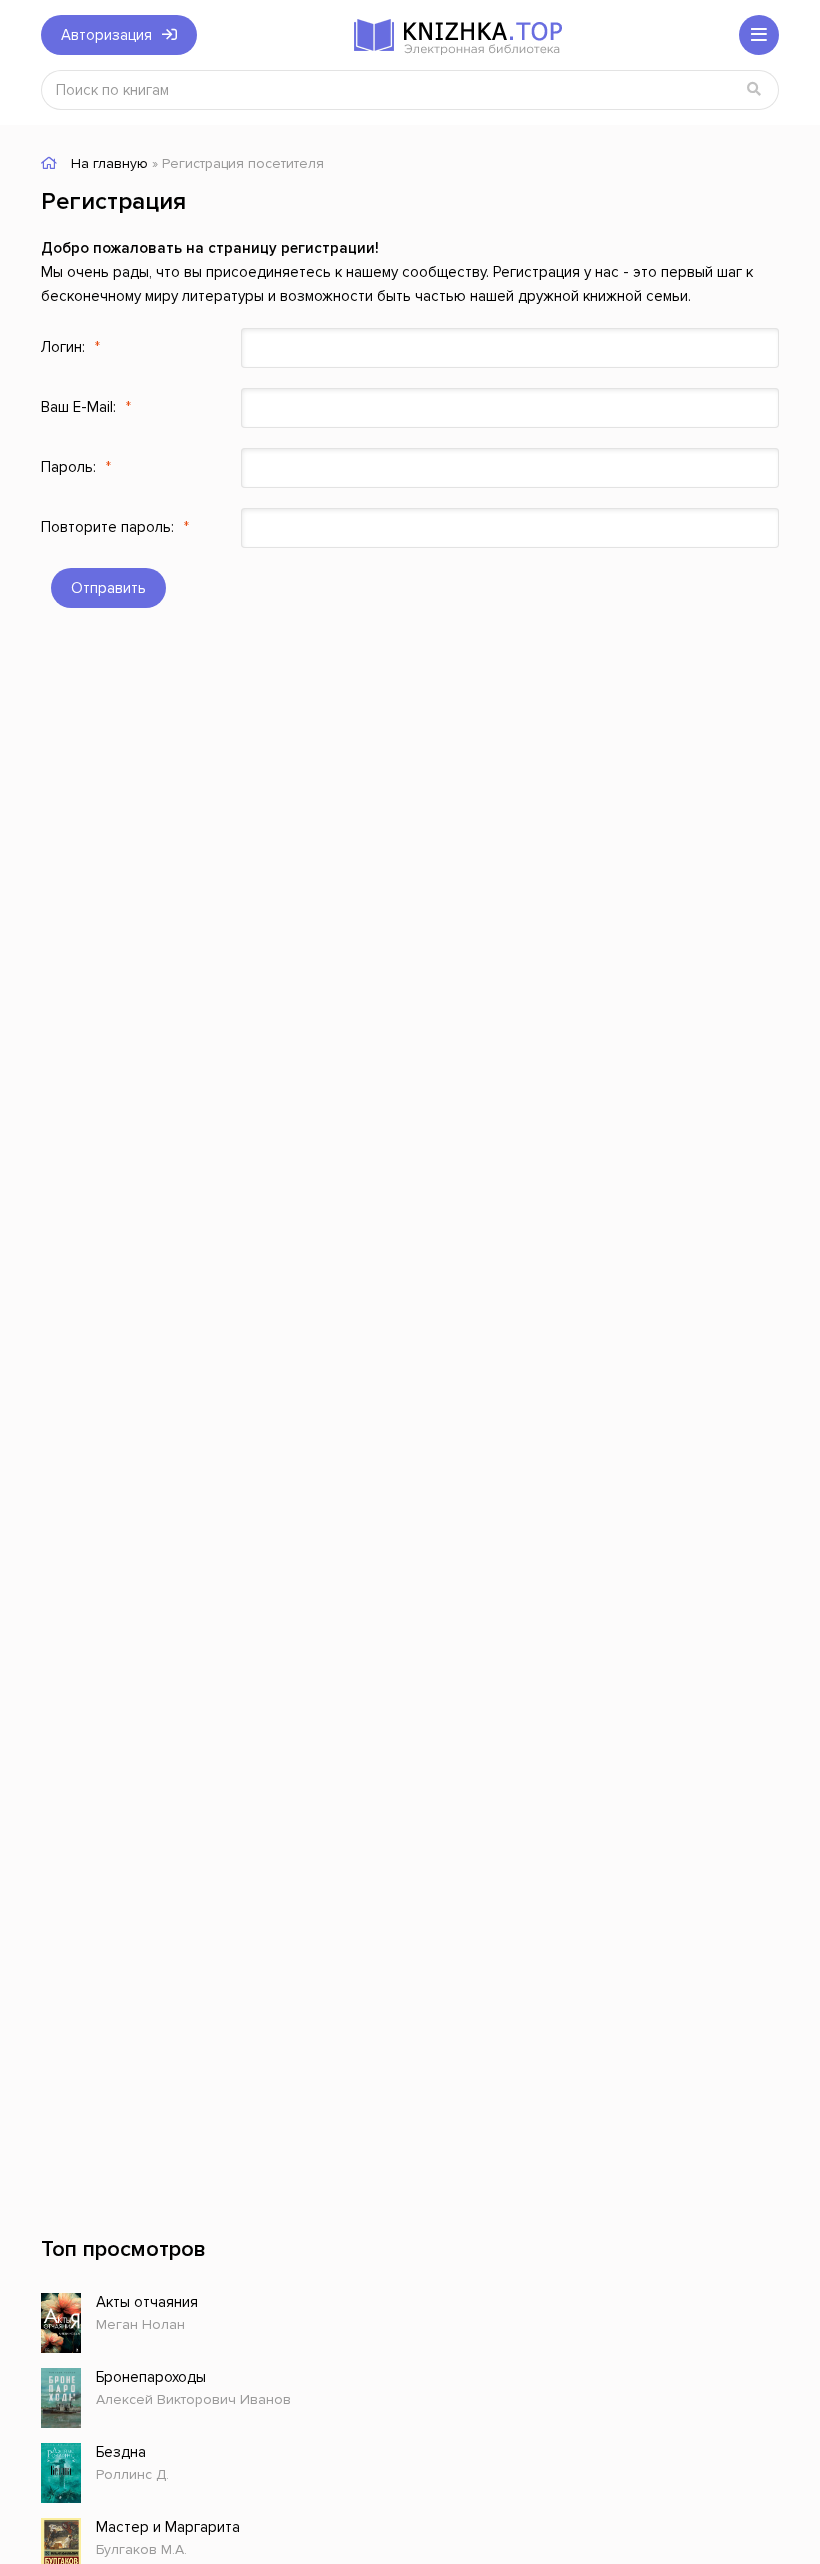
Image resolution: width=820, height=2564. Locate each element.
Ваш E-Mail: (78, 407)
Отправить (108, 588)
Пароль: (68, 467)
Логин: (63, 347)
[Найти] (754, 90)
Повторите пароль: (107, 527)
